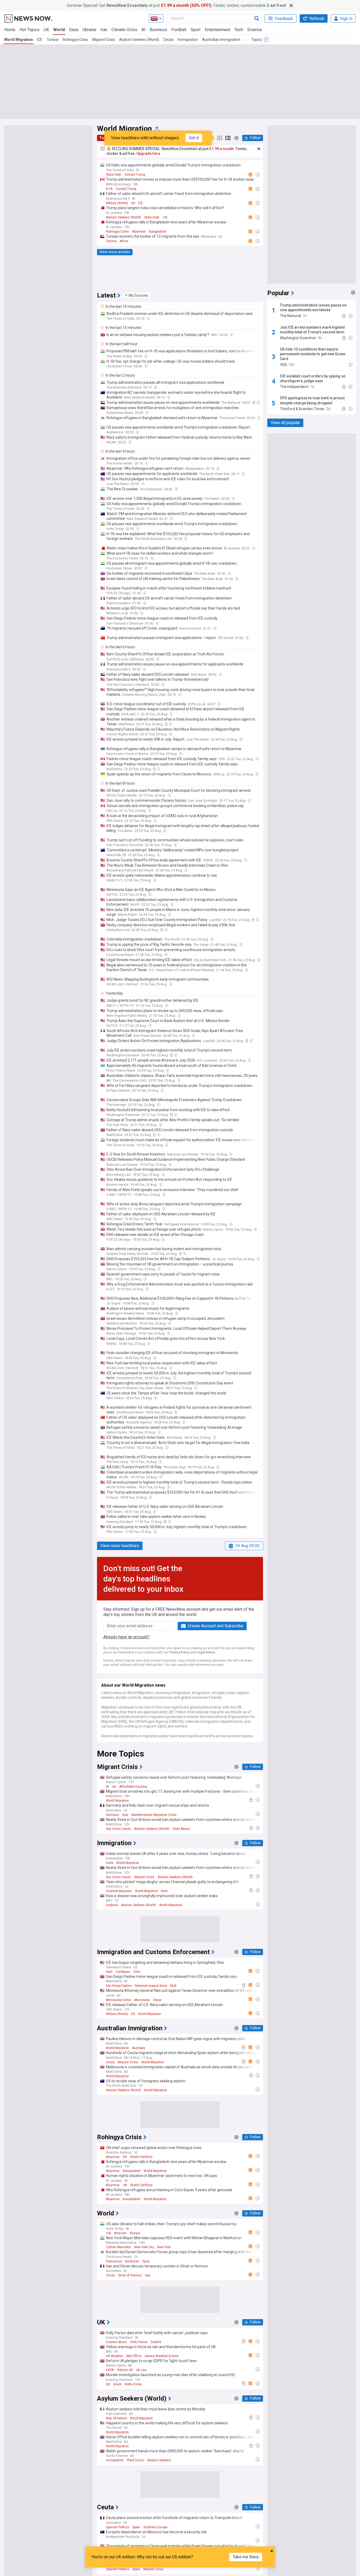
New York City (144, 2247)
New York (164, 2247)
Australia (139, 2048)
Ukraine (89, 30)
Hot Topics (30, 30)
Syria (146, 2261)
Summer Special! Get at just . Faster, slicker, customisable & (176, 5)
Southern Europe (155, 2527)
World (59, 30)
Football (179, 30)
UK (46, 30)
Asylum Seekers (159, 2460)
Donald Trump (135, 175)
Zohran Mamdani (118, 2247)
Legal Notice (206, 1652)
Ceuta (168, 40)
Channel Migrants (119, 1891)
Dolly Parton (139, 2342)
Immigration (188, 40)
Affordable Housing (133, 1787)
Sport (196, 30)
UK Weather (115, 2356)
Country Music (116, 2342)
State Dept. (114, 175)
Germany (113, 1815)
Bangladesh (158, 232)
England (112, 1905)
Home (10, 30)
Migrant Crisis (104, 40)
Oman (110, 2275)
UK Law (141, 2370)
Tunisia (53, 40)
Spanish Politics (118, 2527)
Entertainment (217, 30)
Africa (124, 241)
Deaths (156, 2342)
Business (158, 30)
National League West (151, 1986)
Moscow (120, 2233)
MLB (173, 1986)
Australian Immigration (221, 40)
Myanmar (139, 232)
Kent (164, 1891)
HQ (108, 2384)
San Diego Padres (119, 1986)
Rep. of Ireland (116, 2418)
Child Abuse (181, 1829)
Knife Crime (133, 2384)
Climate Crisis (124, 30)
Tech (239, 30)
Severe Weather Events (162, 2356)
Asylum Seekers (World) (139, 40)
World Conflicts (141, 2157)
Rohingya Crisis (75, 40)
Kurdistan (132, 2261)
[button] (137, 295)
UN (125, 2157)
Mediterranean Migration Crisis (154, 1815)
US (133, 203)
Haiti (109, 1972)
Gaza (74, 30)
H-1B (109, 189)
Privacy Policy (179, 1652)
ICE (40, 40)
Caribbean (123, 1972)
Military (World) (117, 203)
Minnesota (142, 2000)
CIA (108, 2233)
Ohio (137, 1972)
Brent (118, 2384)
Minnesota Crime (118, 2000)
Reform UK (125, 2370)
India (110, 1863)
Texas (157, 2000)
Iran (104, 30)
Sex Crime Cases (118, 1829)
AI (143, 30)
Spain (136, 2527)
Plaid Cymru (135, 2460)
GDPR (110, 2370)
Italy (125, 1815)
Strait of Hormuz (130, 2275)
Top (103, 138)
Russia (135, 2233)
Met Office (134, 2356)
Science (255, 30)
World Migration (19, 40)
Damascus (114, 2261)
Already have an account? (127, 1637)
